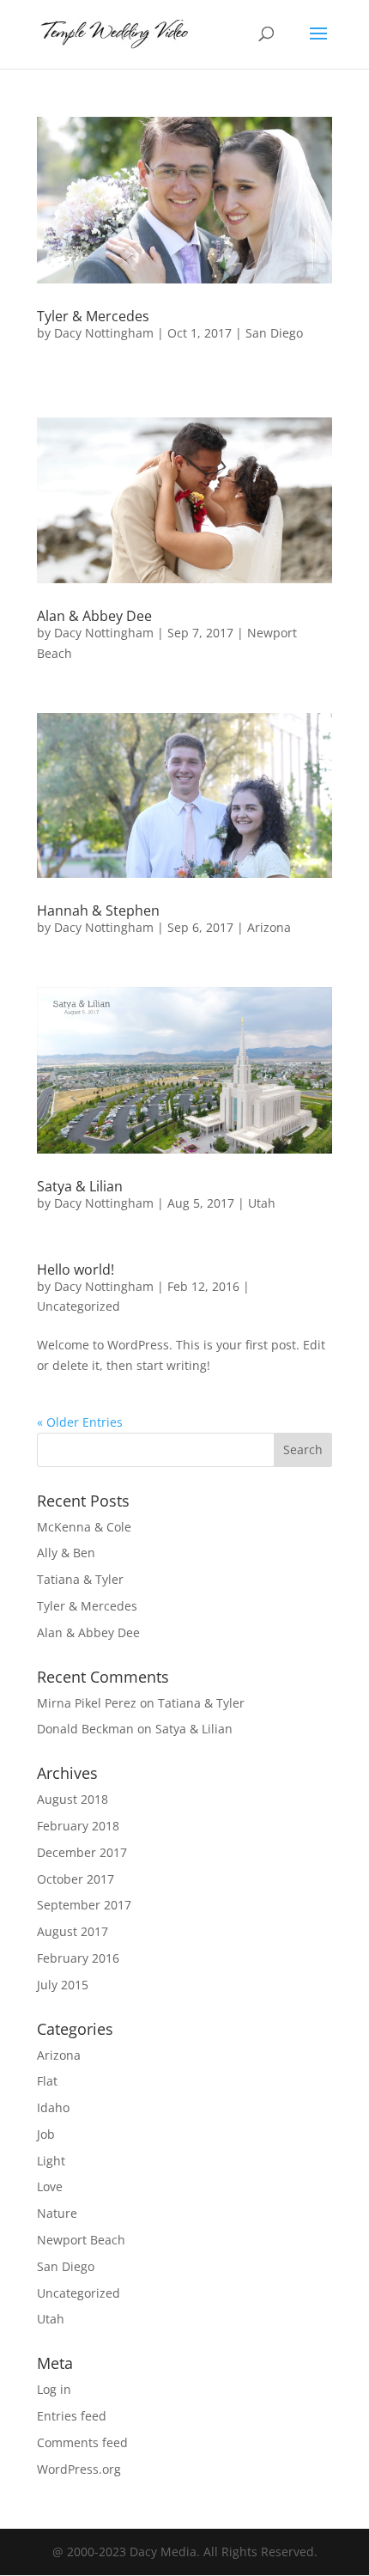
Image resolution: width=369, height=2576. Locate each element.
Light (51, 2161)
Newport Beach (81, 2240)
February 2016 (78, 1958)
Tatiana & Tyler (80, 1579)
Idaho (53, 2107)
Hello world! (76, 1270)
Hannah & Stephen (98, 910)
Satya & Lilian (80, 1186)
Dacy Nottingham (104, 333)
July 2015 (63, 1985)
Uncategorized (79, 1306)
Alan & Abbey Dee (94, 616)
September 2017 (84, 1905)
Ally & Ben (66, 1553)
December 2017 (82, 1852)
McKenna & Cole (84, 1527)
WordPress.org (79, 2469)
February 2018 (78, 1826)
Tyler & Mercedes (93, 316)
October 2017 (76, 1879)
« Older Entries (80, 1422)
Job (46, 2134)
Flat (47, 2081)
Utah (262, 1203)
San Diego (274, 333)
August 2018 (73, 1799)
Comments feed (82, 2442)
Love (50, 2186)
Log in (54, 2389)
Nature (57, 2213)
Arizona (269, 927)
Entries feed (72, 2416)
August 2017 (73, 1931)
